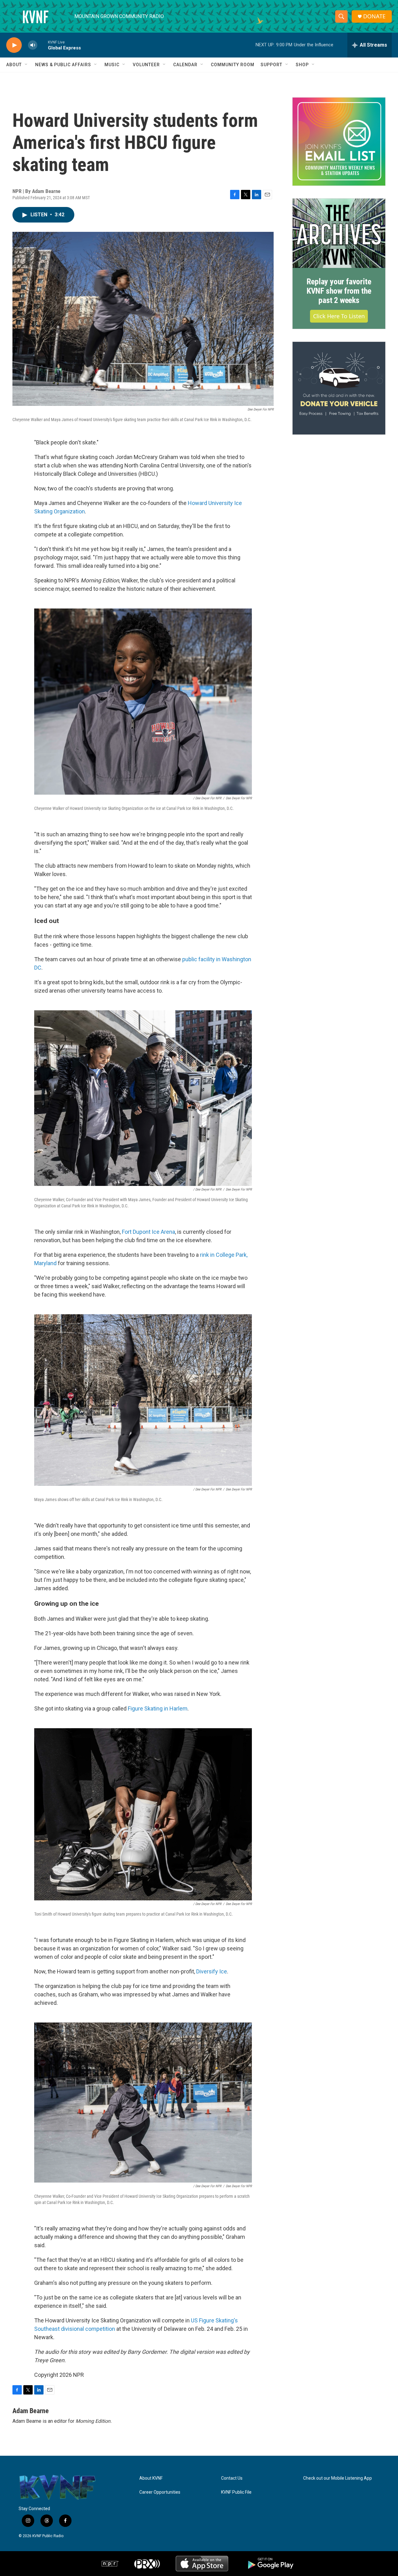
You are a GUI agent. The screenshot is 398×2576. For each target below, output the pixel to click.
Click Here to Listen (339, 316)
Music (112, 65)
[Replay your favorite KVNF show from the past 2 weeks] (339, 233)
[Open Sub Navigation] (26, 65)
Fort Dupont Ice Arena (148, 1232)
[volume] (33, 45)
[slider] (43, 45)
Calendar (185, 65)
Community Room (233, 65)
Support (271, 65)
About (14, 65)
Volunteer (146, 65)
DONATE (374, 16)
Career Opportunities (160, 2492)
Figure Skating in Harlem (158, 1708)
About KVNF (151, 2478)
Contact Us (232, 2478)
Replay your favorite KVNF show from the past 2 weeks (339, 291)
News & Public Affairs (63, 65)
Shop (302, 65)
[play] (14, 45)
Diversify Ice (212, 1971)
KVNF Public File (236, 2492)
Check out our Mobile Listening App (338, 2478)
